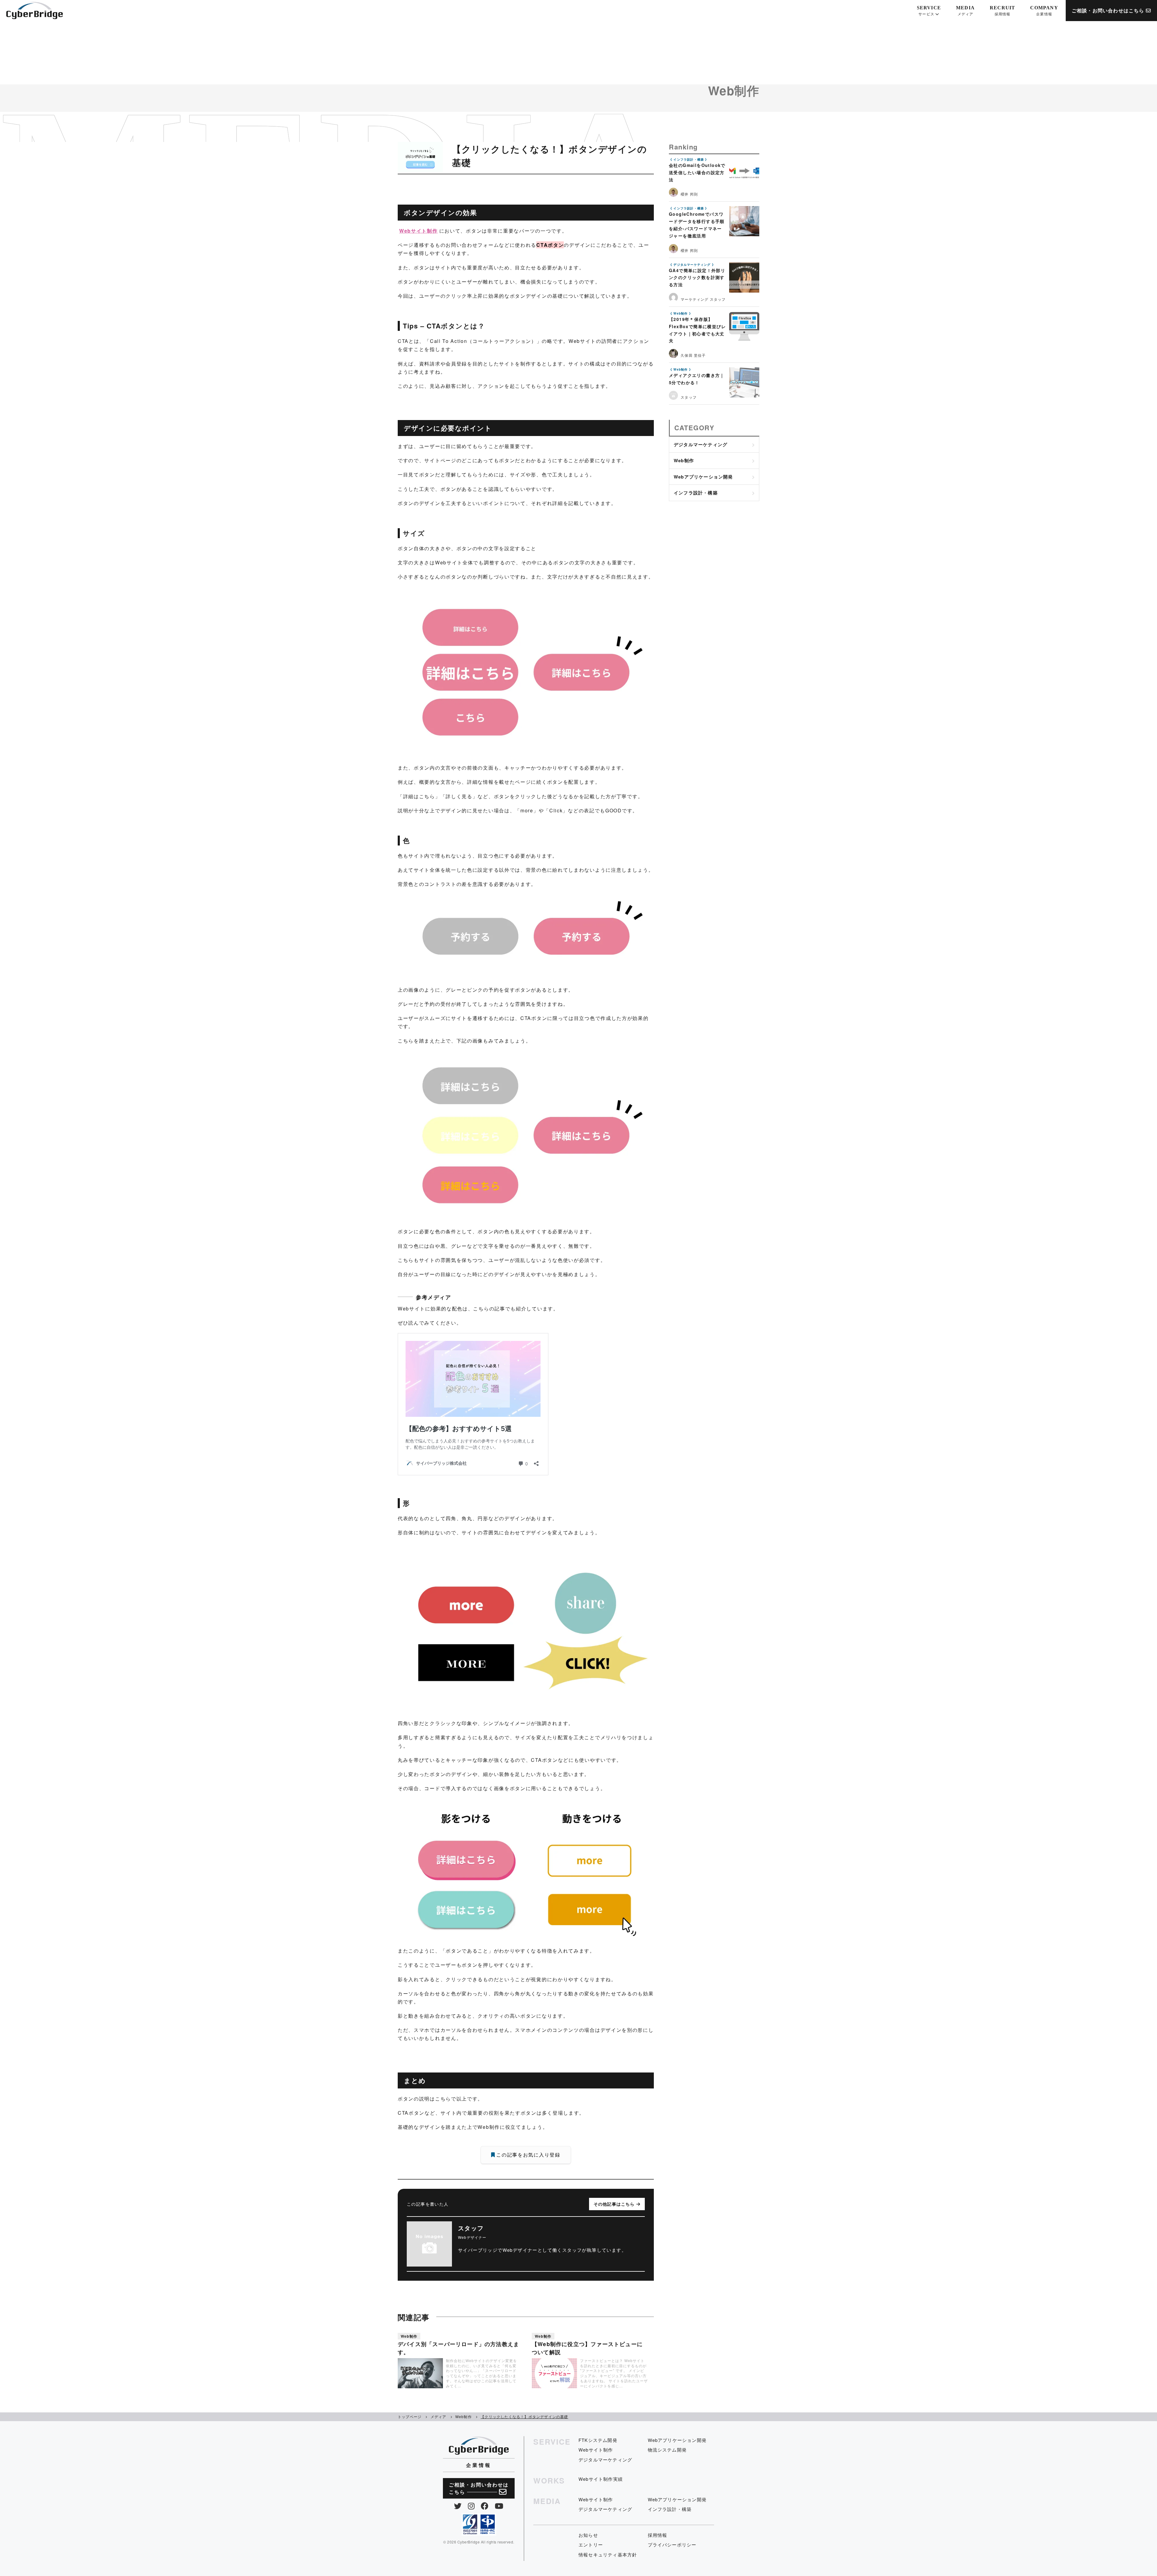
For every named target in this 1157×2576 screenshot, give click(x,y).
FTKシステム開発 (598, 2440)
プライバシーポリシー (672, 2545)
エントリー (591, 2545)
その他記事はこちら (615, 2204)
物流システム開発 (667, 2450)
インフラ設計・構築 (696, 493)
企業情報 (479, 2465)
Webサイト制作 (419, 231)
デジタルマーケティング (701, 444)
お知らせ (588, 2535)
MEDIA (965, 11)
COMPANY (1044, 11)
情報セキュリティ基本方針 (608, 2554)
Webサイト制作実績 (601, 2479)
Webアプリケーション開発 (703, 477)
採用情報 (658, 2535)
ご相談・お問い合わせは (479, 2488)
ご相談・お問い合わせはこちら (1109, 10)
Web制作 (684, 460)
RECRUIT (1002, 11)
